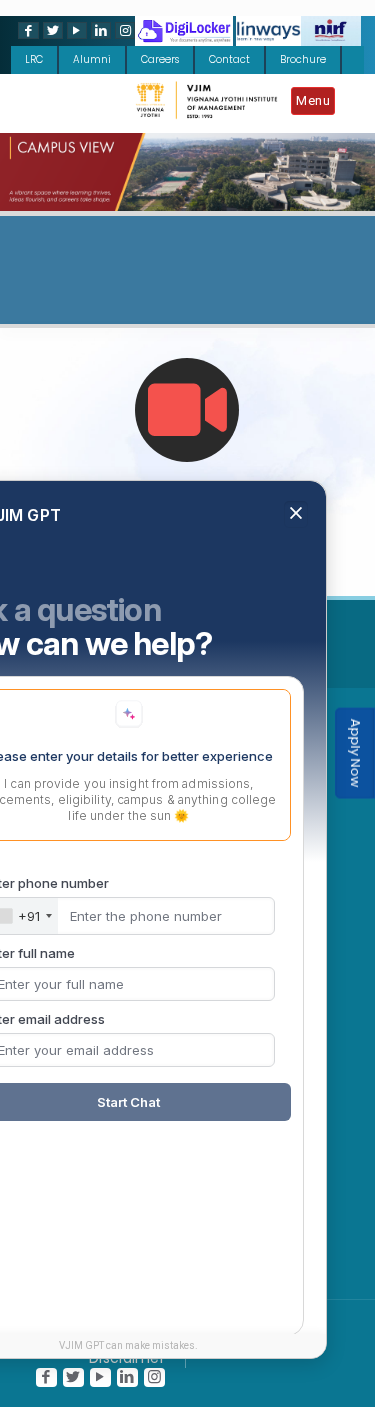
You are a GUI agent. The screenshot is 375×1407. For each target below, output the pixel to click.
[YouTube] (75, 30)
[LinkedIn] (99, 30)
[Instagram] (123, 30)
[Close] (296, 687)
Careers (160, 59)
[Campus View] (187, 410)
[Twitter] (51, 30)
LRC (34, 59)
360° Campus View (187, 506)
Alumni (92, 59)
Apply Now (355, 753)
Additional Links (182, 642)
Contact (229, 59)
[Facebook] (26, 30)
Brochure (303, 59)
